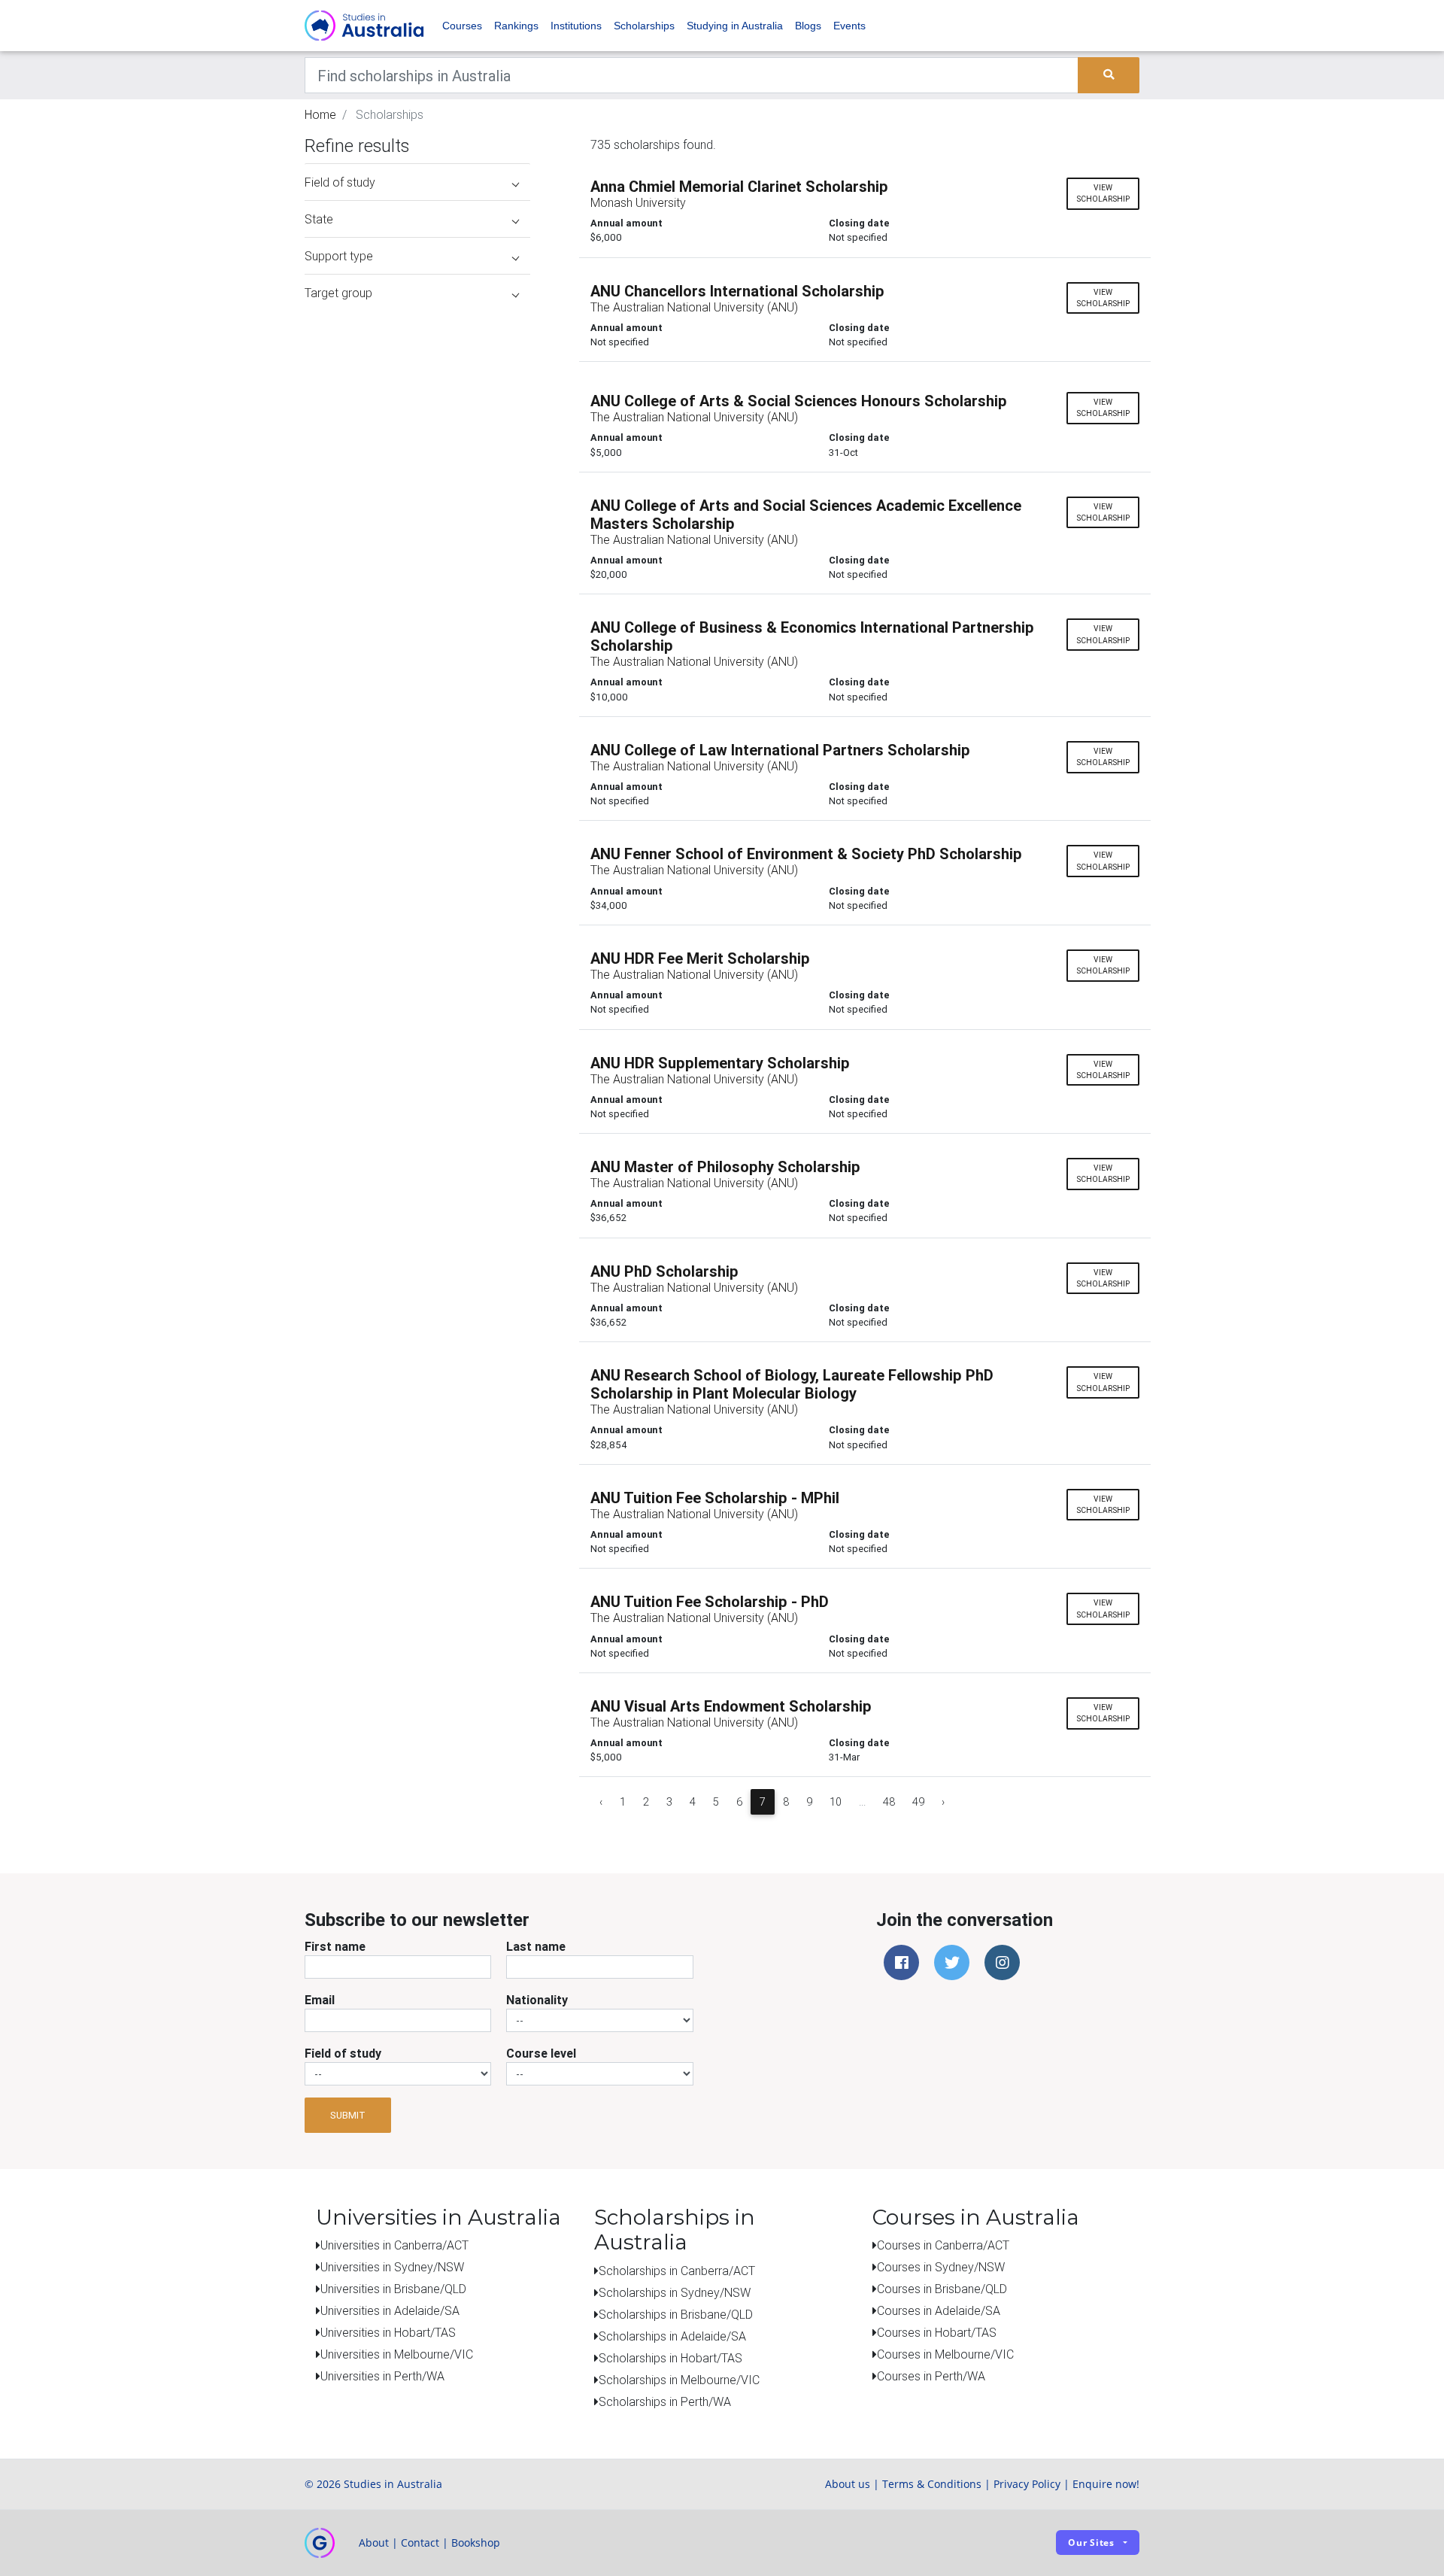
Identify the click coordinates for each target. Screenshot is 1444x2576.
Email (320, 2000)
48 (889, 1802)
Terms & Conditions (932, 2484)
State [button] (319, 219)
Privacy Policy (1027, 2484)
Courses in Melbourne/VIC (945, 2354)
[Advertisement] (417, 405)
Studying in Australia (735, 26)
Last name (536, 1946)
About (374, 2543)
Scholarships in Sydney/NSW (675, 2292)
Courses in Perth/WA (931, 2376)
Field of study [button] (340, 182)
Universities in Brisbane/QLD (393, 2289)
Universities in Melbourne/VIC (397, 2354)
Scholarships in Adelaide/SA (672, 2336)
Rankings (516, 26)
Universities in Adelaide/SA (390, 2310)
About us (848, 2484)
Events (849, 26)
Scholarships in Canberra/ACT (677, 2271)
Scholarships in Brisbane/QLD (676, 2314)
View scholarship (1103, 193)
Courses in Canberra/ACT (943, 2245)
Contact (420, 2543)
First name (335, 1946)
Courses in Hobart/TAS (937, 2332)
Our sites (1091, 2543)
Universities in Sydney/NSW (392, 2267)
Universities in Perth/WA (382, 2376)
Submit (348, 2115)
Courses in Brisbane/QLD (942, 2289)
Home (320, 114)
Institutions (576, 26)
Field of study (343, 2053)
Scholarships (644, 26)
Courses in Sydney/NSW (941, 2267)
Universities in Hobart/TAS (388, 2332)
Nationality (537, 2000)
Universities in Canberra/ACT (394, 2245)
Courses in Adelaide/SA (939, 2310)
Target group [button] (338, 293)
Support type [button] (339, 256)
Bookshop (476, 2543)
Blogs (808, 26)
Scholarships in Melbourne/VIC (679, 2380)
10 (836, 1802)
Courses (462, 26)
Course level (541, 2053)
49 (918, 1802)
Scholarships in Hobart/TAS (670, 2358)
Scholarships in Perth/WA (665, 2401)
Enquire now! (1106, 2484)
